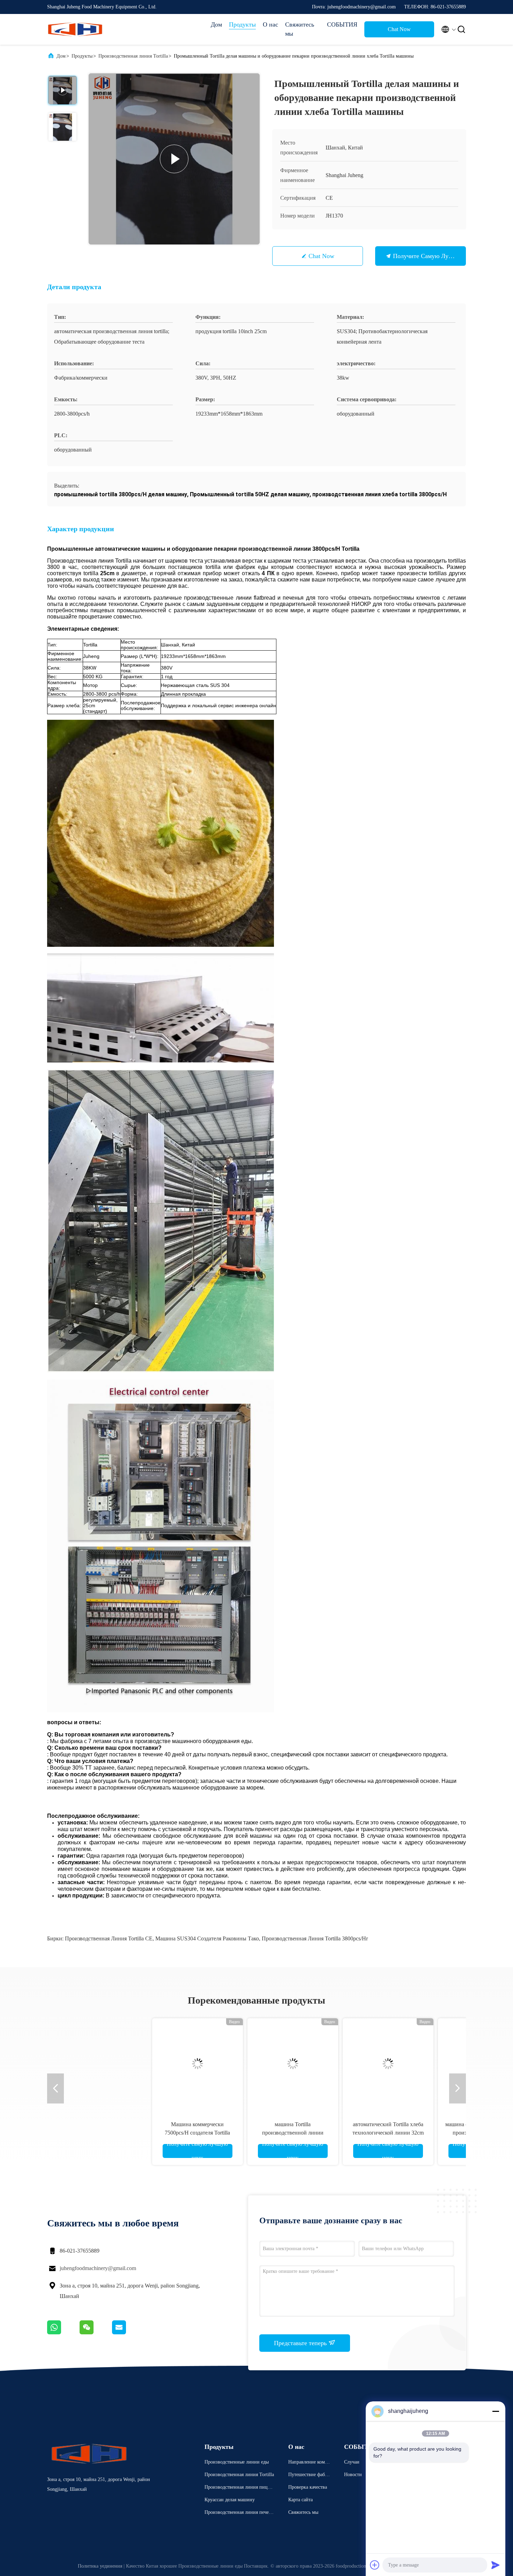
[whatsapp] (63, 2333)
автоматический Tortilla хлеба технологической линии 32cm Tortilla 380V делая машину (304, 2133)
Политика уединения (100, 2566)
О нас (270, 24)
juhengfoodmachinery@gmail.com (98, 2268)
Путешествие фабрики (309, 2476)
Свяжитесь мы (300, 29)
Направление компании (309, 2463)
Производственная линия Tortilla (133, 56)
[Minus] (496, 2411)
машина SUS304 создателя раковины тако (207, 1938)
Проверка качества (308, 2487)
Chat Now (399, 29)
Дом (216, 24)
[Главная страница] (75, 29)
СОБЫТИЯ (342, 24)
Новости (353, 2475)
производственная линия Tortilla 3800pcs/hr (315, 1938)
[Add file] (375, 2565)
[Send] (496, 2565)
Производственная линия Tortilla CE (109, 1938)
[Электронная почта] (128, 2333)
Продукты (242, 24)
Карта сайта (300, 2500)
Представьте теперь (301, 2343)
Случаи (352, 2462)
